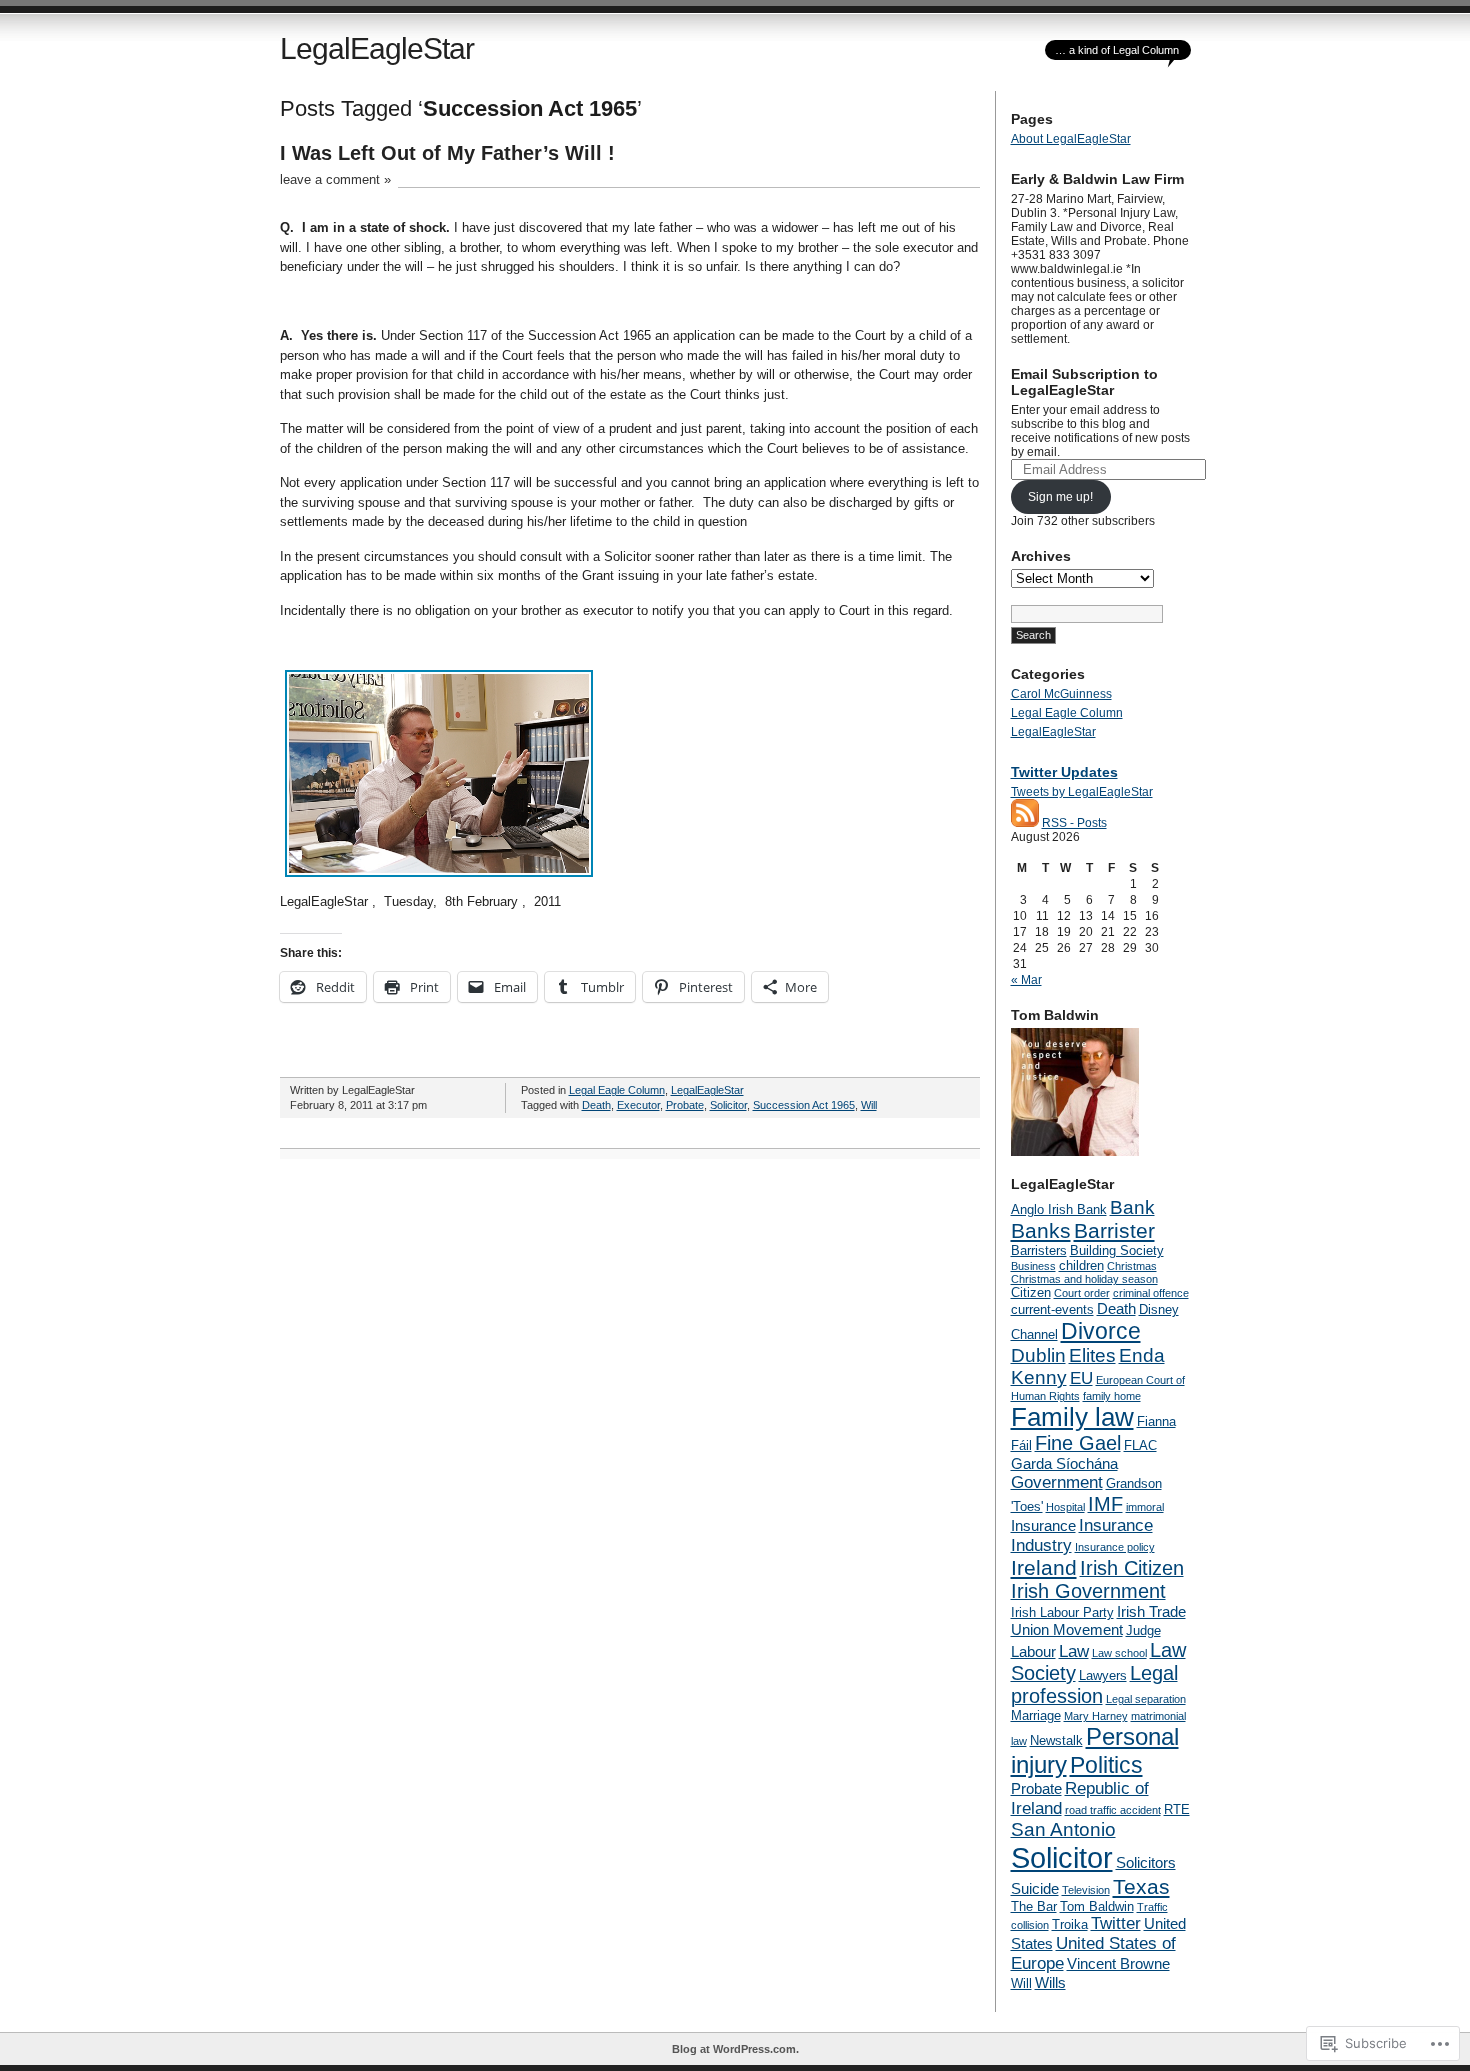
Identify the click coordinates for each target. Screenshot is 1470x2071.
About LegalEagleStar (1071, 139)
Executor (638, 1105)
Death (596, 1105)
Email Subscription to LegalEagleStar (1084, 382)
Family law (1072, 1417)
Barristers (1039, 1250)
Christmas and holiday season (1084, 1279)
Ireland (1044, 1567)
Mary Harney (1096, 1716)
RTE (1177, 1809)
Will (869, 1105)
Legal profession (1094, 1684)
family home (1112, 1396)
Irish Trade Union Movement (1098, 1620)
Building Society (1117, 1250)
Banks (1041, 1230)
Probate (685, 1105)
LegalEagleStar (377, 48)
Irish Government (1088, 1591)
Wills (1050, 1982)
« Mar (1026, 980)
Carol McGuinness (1061, 694)
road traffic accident (1113, 1810)
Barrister (1114, 1230)
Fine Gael (1078, 1443)
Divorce (1101, 1331)
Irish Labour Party (1062, 1612)
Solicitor (728, 1105)
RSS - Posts (1074, 823)
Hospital (1065, 1507)
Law (1074, 1651)
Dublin (1038, 1355)
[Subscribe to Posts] (1025, 823)
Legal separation (1146, 1699)
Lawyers (1103, 1675)
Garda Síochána (1064, 1463)
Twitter (1116, 1923)
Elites (1092, 1355)
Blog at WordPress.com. (735, 2049)
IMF (1105, 1504)
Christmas (1132, 1266)
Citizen (1031, 1292)
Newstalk (1056, 1740)
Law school (1119, 1653)
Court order (1082, 1293)
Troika (1070, 1924)
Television (1086, 1890)
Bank (1132, 1207)
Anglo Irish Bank (1059, 1209)
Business (1033, 1266)
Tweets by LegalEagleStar (1082, 792)
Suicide (1035, 1888)
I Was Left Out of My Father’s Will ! (447, 153)
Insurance (1043, 1525)
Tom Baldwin (1097, 1906)
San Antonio (1063, 1829)
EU (1081, 1378)
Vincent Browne (1118, 1963)
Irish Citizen (1132, 1568)
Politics (1106, 1765)
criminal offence (1151, 1293)
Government (1057, 1482)
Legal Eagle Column (617, 1090)
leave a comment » (335, 179)
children (1081, 1265)
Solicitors (1146, 1862)
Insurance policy (1115, 1547)
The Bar (1034, 1906)
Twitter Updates (1064, 772)
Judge (1143, 1630)
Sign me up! (1060, 497)
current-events (1052, 1309)
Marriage (1036, 1715)
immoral (1145, 1507)
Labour (1033, 1651)
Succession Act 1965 (804, 1105)
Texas (1141, 1886)
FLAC (1140, 1445)
